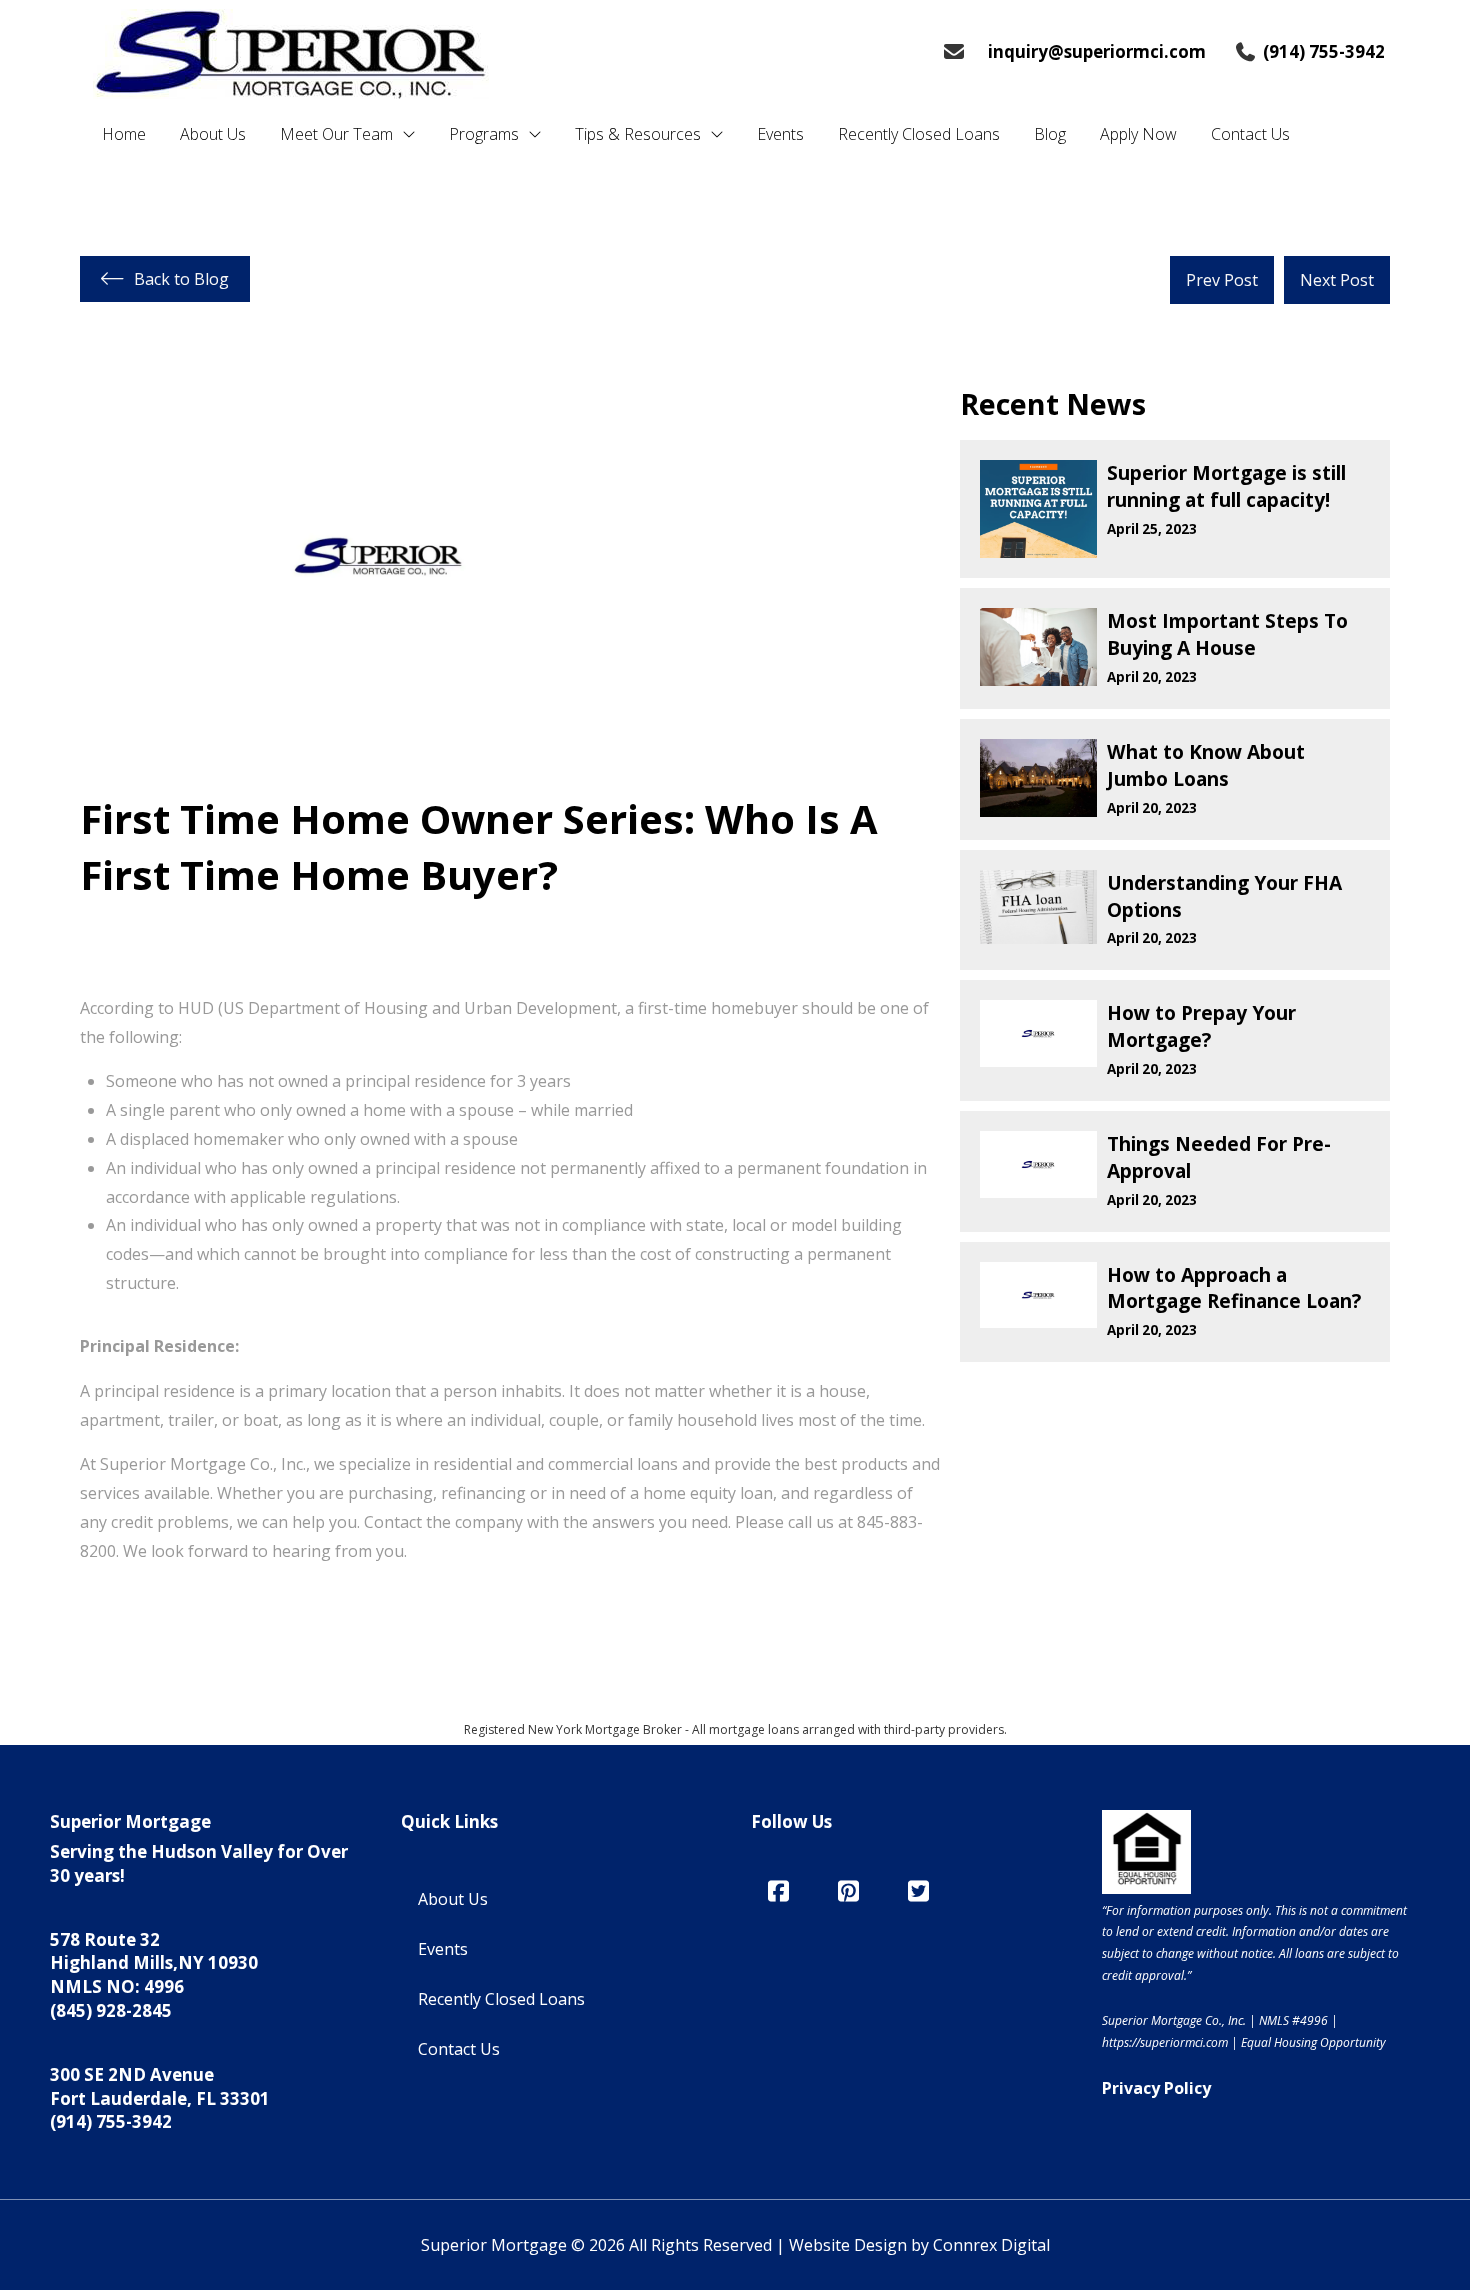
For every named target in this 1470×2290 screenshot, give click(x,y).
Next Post (1337, 280)
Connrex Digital (991, 2245)
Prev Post (1222, 280)
